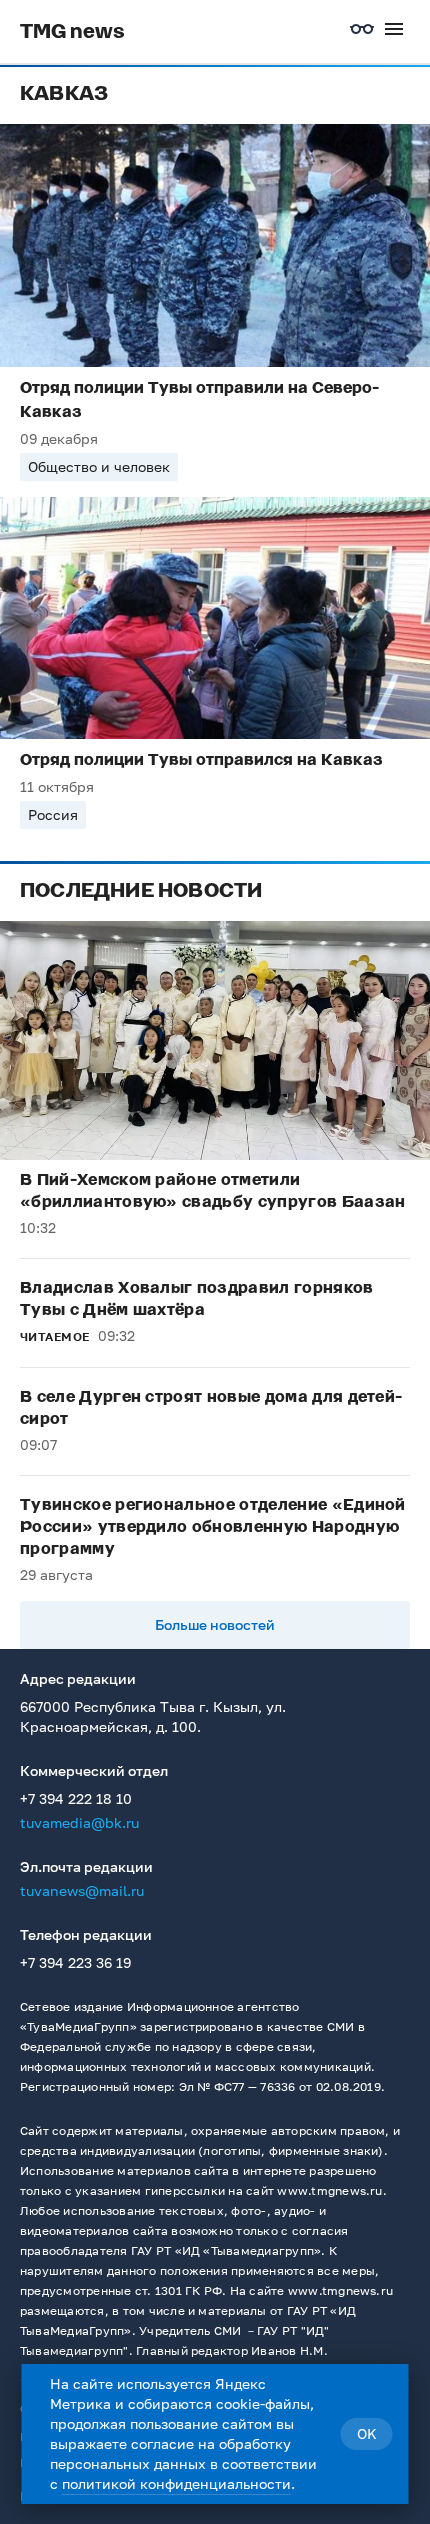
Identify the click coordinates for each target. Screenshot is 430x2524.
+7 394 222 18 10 (76, 1798)
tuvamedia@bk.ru (79, 1822)
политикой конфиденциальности (176, 2483)
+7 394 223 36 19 (75, 1962)
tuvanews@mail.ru (82, 1890)
